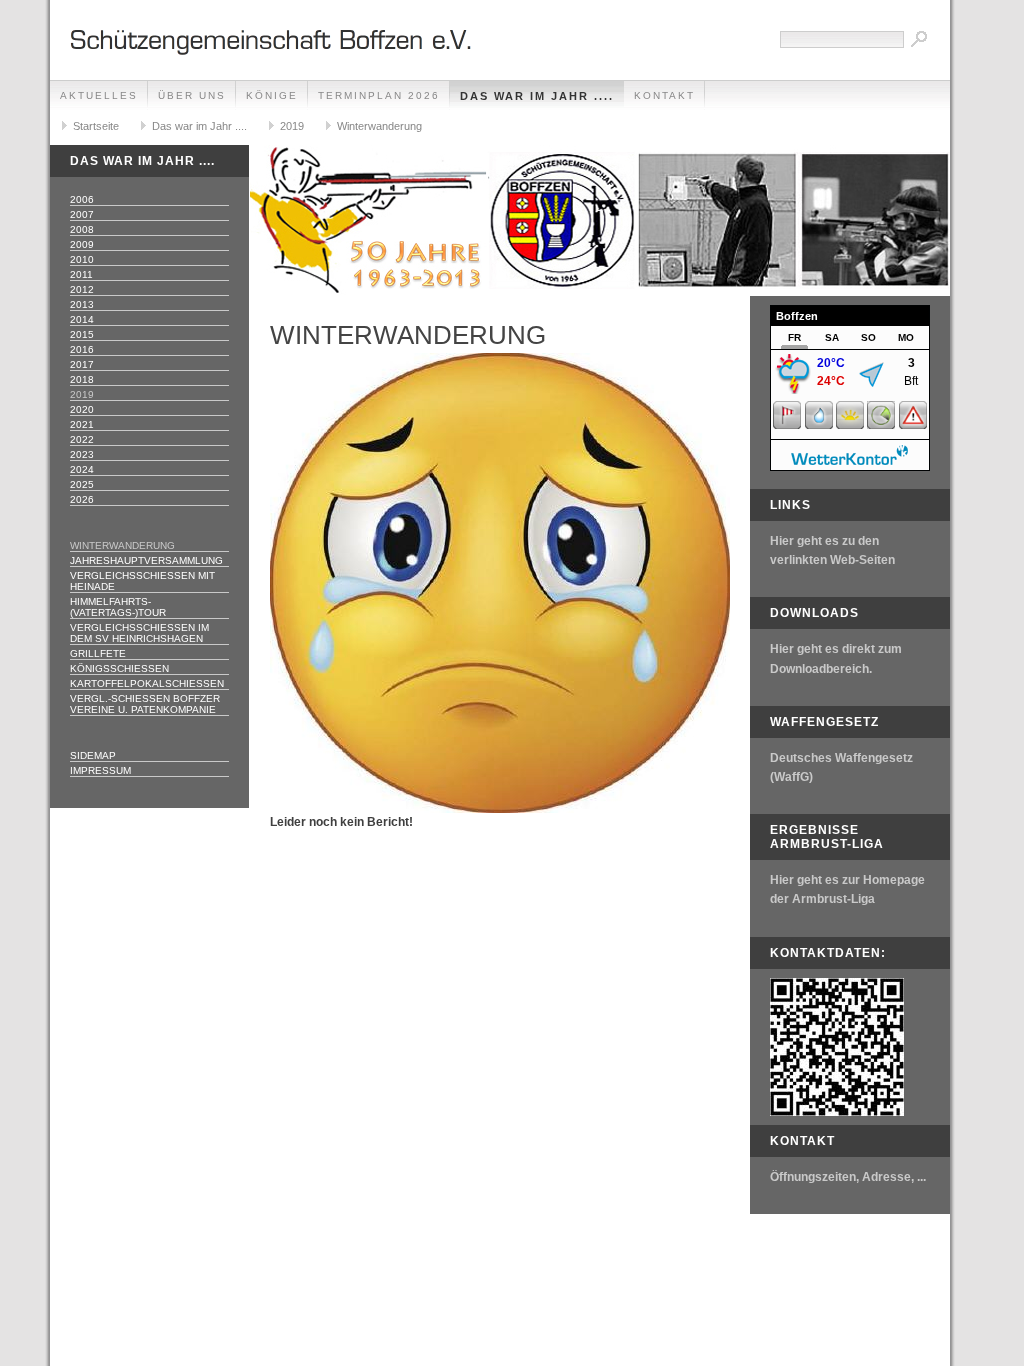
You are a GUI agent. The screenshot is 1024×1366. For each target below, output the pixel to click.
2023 (82, 454)
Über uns (192, 95)
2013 (82, 304)
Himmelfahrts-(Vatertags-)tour (118, 607)
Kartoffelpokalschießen (147, 683)
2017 (82, 364)
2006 (82, 199)
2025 (82, 484)
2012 (82, 289)
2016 (82, 349)
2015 (82, 334)
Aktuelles (99, 95)
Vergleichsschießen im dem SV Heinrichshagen (139, 633)
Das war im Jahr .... (537, 96)
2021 (82, 424)
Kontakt (664, 95)
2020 (82, 409)
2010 (82, 259)
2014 (82, 319)
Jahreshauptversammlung (146, 560)
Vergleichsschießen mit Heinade (142, 581)
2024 (82, 469)
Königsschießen (119, 668)
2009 (82, 244)
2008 (82, 229)
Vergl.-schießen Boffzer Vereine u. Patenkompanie (145, 704)
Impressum (100, 770)
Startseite (96, 126)
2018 (82, 379)
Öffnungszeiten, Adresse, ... (848, 1177)
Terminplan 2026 (379, 95)
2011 (81, 274)
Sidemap (93, 755)
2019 (292, 126)
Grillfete (98, 653)
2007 (82, 214)
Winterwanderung (379, 126)
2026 (82, 499)
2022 (82, 439)
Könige (272, 95)
